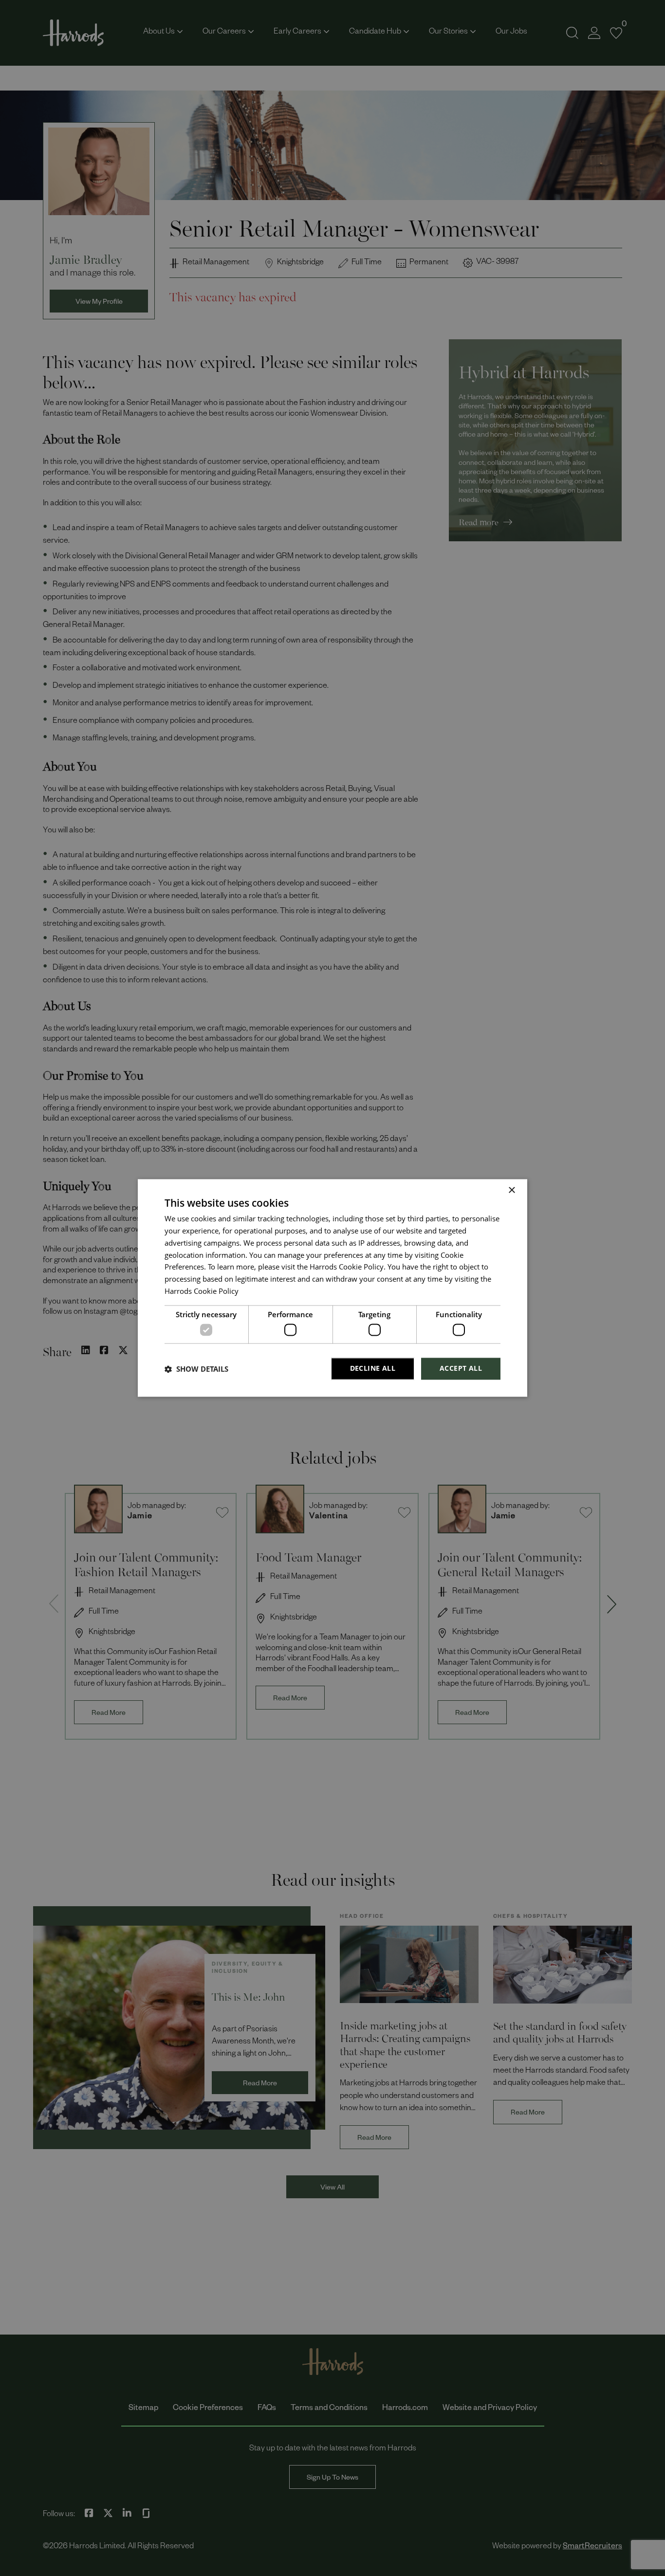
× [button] (511, 1190)
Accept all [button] (461, 1369)
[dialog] (332, 1288)
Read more (257, 1293)
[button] (196, 1369)
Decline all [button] (373, 1369)
